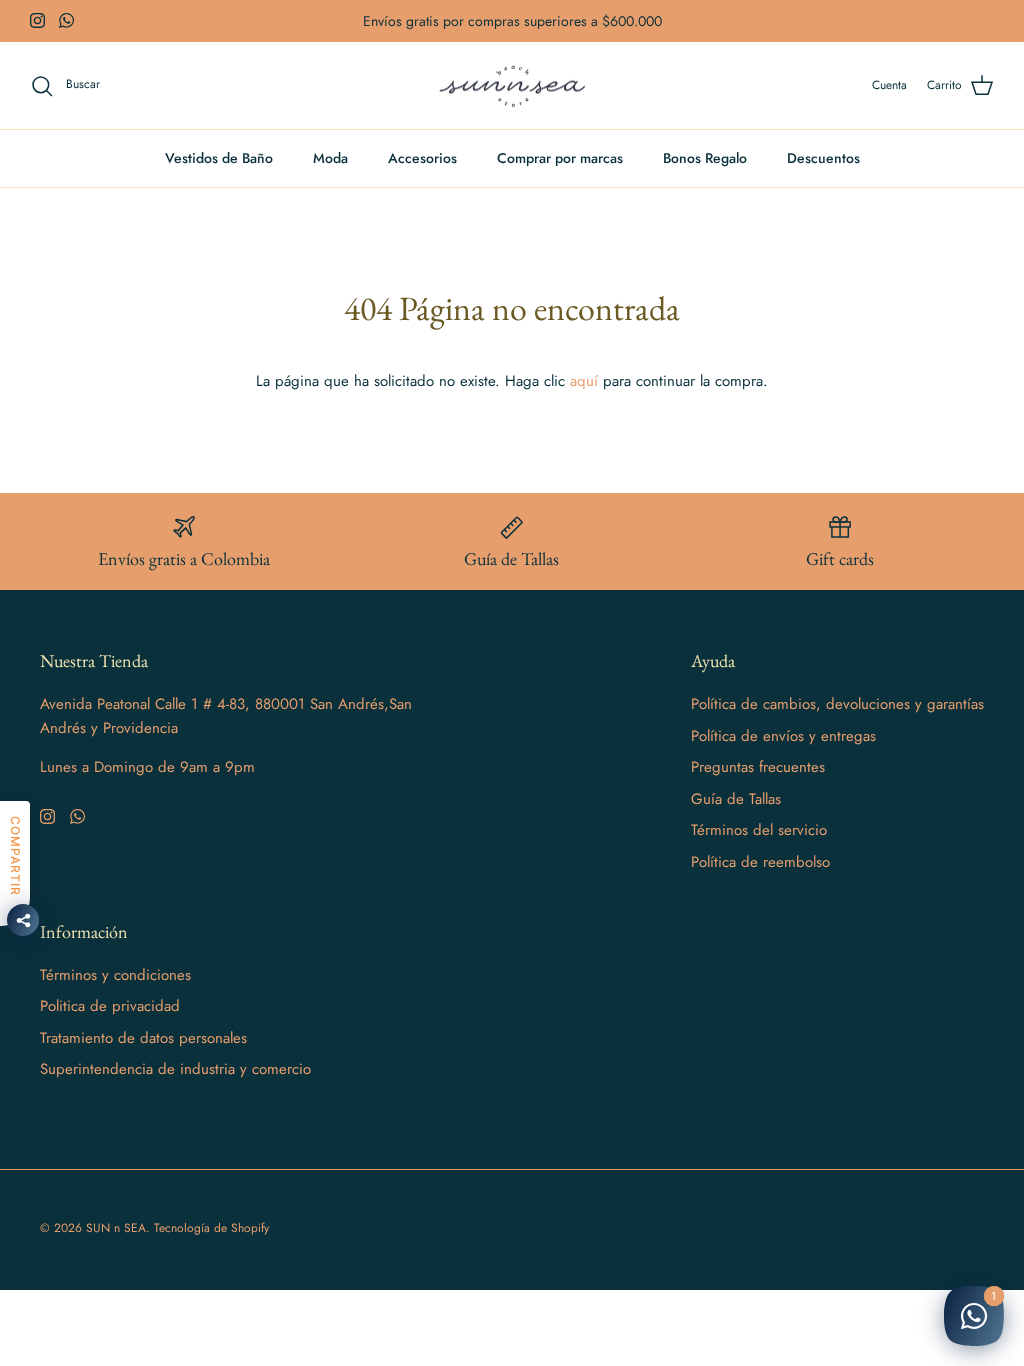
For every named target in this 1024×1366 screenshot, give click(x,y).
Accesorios (422, 158)
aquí (584, 381)
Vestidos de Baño (219, 158)
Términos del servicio (759, 830)
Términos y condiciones (115, 975)
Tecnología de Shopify (211, 1228)
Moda (330, 158)
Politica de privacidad (110, 1006)
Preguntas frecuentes (758, 767)
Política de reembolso (760, 862)
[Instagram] (37, 20)
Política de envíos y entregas (783, 736)
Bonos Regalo (705, 158)
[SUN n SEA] (512, 86)
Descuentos (823, 158)
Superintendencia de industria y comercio (175, 1069)
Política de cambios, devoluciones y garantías (837, 704)
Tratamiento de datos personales (143, 1038)
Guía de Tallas (736, 799)
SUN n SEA (116, 1228)
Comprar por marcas (560, 158)
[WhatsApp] (66, 20)
